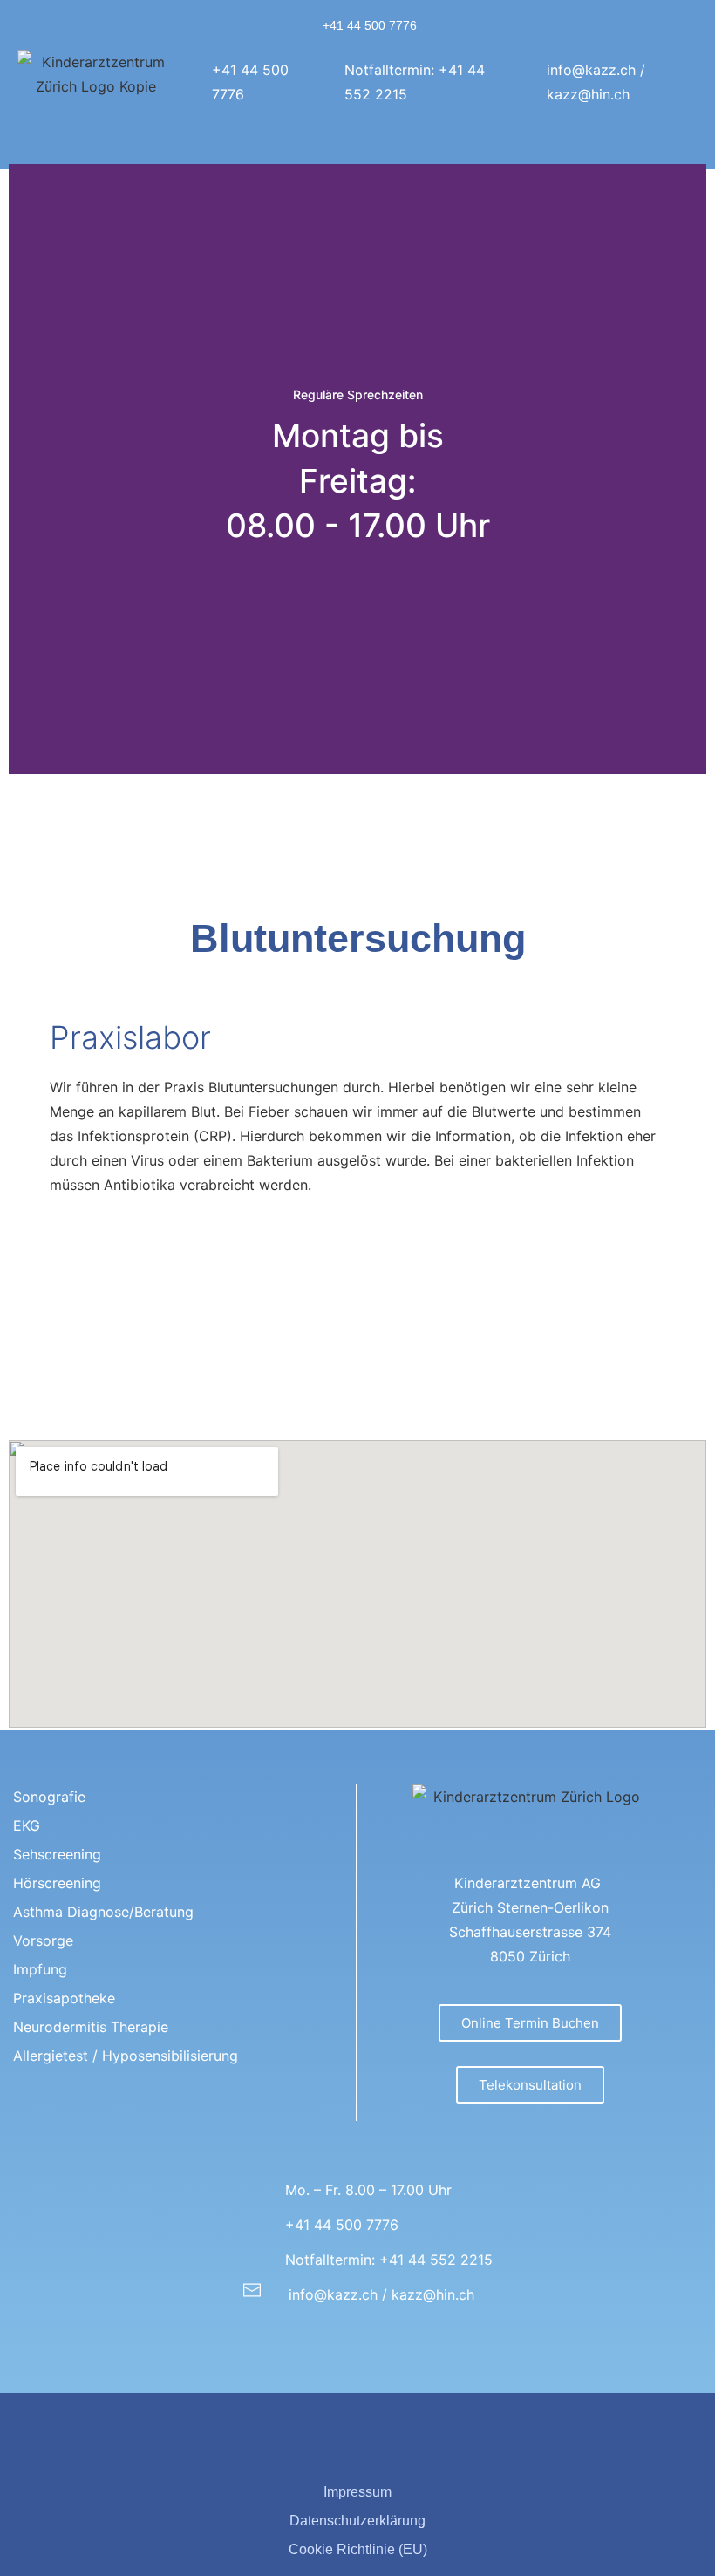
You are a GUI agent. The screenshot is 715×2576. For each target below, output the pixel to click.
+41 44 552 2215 (436, 2260)
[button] (586, 142)
